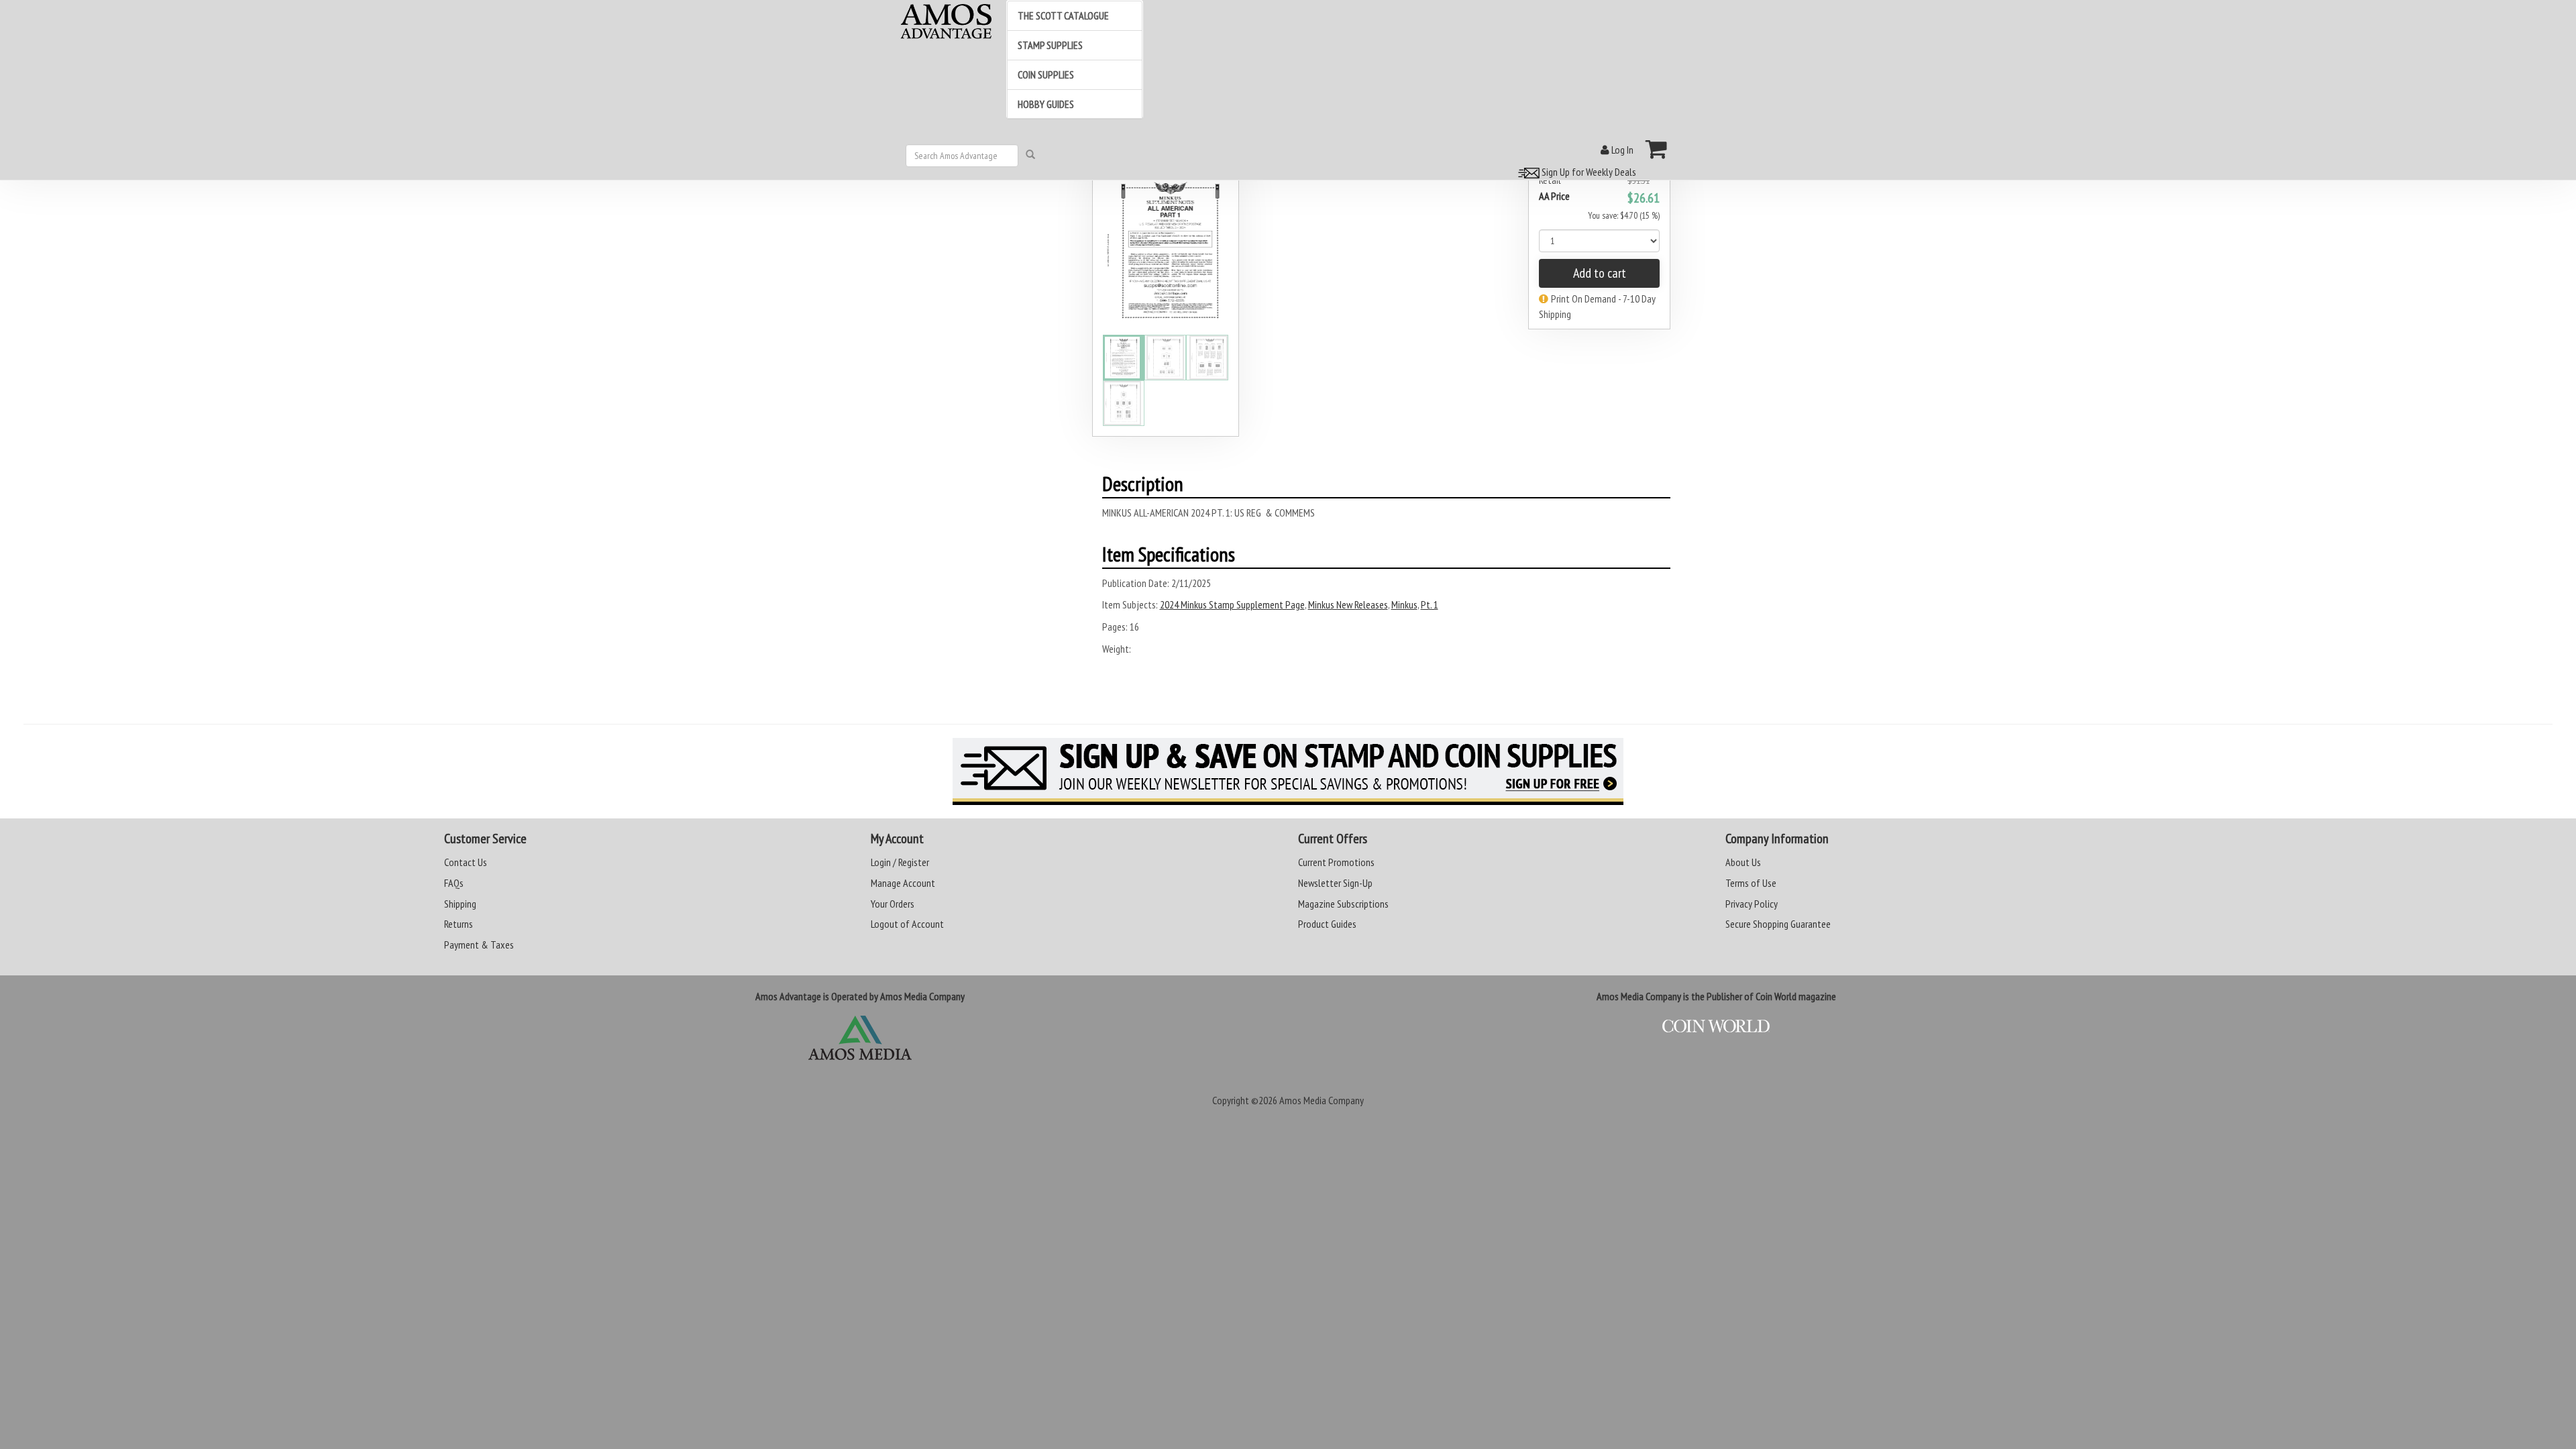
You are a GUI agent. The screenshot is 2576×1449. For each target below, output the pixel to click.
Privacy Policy (1752, 904)
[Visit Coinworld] (1716, 1026)
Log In (1621, 150)
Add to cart (1600, 273)
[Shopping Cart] (1657, 149)
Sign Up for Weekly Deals (1588, 172)
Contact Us (466, 862)
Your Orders (893, 904)
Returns (459, 924)
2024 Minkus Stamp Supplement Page (1232, 604)
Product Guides (1327, 924)
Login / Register (900, 862)
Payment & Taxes (479, 945)
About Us (1743, 862)
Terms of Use (1751, 883)
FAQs (454, 883)
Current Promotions (1336, 862)
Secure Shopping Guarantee (1778, 924)
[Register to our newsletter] (1288, 771)
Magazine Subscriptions (1343, 904)
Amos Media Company (1322, 1100)
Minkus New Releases (1348, 604)
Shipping (460, 904)
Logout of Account (907, 924)
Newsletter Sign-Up (1335, 883)
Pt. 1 (1430, 604)
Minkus (1404, 604)
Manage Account (903, 883)
